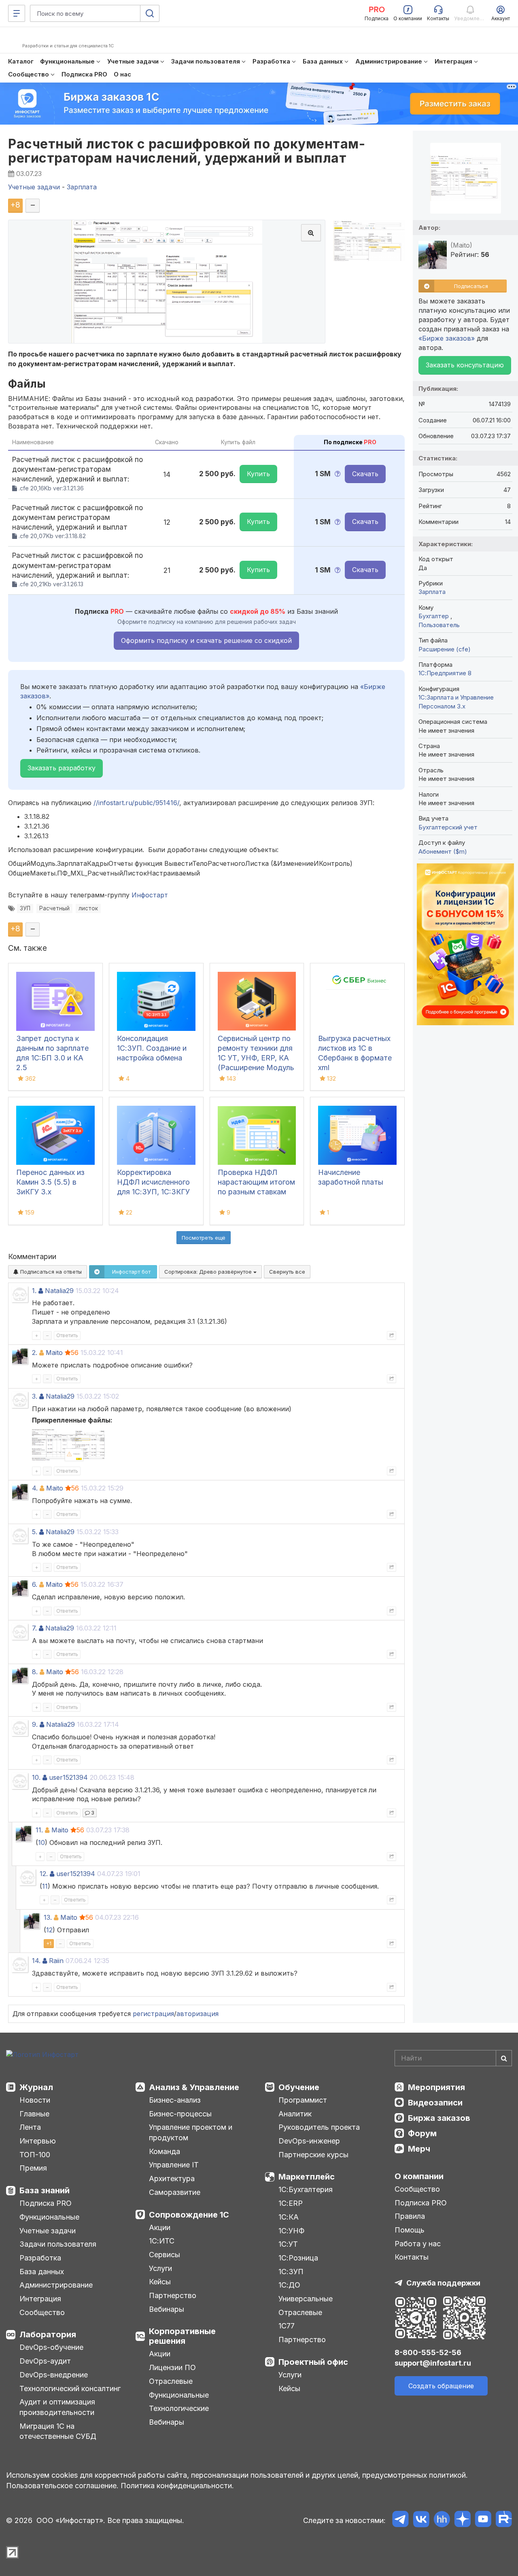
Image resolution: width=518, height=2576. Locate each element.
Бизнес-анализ (175, 2100)
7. (34, 1628)
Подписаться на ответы (50, 1272)
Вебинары (167, 2309)
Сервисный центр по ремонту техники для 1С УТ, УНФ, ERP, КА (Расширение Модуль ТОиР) (256, 1058)
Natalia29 (59, 1291)
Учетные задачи (48, 2231)
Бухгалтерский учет (448, 827)
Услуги (160, 2268)
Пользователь (439, 625)
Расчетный (54, 908)
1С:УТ (288, 2244)
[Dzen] (462, 2520)
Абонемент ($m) (443, 851)
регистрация (153, 2014)
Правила (410, 2216)
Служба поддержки (443, 2283)
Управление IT (174, 2165)
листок (88, 908)
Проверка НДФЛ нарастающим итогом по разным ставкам (256, 1182)
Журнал (36, 2087)
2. (35, 1353)
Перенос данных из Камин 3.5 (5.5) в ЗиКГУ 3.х (50, 1182)
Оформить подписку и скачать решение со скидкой (206, 640)
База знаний (45, 2190)
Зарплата (432, 592)
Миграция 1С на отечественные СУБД (58, 2431)
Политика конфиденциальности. (177, 2486)
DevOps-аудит (45, 2361)
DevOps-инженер (309, 2141)
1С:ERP (291, 2203)
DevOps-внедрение (54, 2375)
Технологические (179, 2408)
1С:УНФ (291, 2231)
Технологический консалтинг (70, 2388)
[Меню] (17, 13)
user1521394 (68, 1777)
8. (35, 1672)
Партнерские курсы (313, 2155)
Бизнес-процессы (180, 2114)
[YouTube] (483, 2520)
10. (36, 1777)
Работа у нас (418, 2244)
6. (35, 1584)
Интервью (38, 2141)
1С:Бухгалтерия (306, 2189)
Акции (160, 2227)
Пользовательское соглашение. (62, 2486)
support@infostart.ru (433, 2363)
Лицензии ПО (172, 2367)
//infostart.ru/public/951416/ (136, 803)
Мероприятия (436, 2087)
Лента (30, 2127)
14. (36, 1961)
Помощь (410, 2230)
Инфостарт (150, 895)
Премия (33, 2168)
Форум (422, 2133)
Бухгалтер (434, 616)
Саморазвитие (175, 2192)
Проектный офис (313, 2362)
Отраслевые (171, 2381)
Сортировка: (209, 1272)
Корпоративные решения (182, 2336)
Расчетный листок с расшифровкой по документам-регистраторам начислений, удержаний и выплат (187, 151)
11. (39, 1830)
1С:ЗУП (291, 2272)
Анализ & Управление (194, 2087)
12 (49, 1930)
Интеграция (40, 2299)
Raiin (56, 1961)
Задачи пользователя (58, 2244)
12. (44, 1874)
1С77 (287, 2326)
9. (35, 1724)
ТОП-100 (35, 2155)
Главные (34, 2114)
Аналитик (295, 2114)
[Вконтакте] (421, 2520)
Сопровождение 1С (189, 2215)
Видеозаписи (435, 2103)
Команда (165, 2151)
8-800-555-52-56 (428, 2352)
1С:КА (289, 2217)
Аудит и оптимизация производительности (57, 2407)
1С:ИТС (162, 2241)
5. (35, 1532)
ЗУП (25, 908)
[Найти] (504, 2058)
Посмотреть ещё (204, 1238)
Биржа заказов (439, 2118)
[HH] (442, 2520)
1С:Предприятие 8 (445, 673)
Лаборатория (48, 2334)
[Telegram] (400, 2520)
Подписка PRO (46, 2203)
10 (41, 1842)
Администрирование (56, 2285)
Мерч (419, 2149)
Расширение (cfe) (445, 649)
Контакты (412, 2257)
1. (34, 1291)
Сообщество (42, 2312)
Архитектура (172, 2178)
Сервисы (165, 2255)
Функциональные (49, 2217)
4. (35, 1488)
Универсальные (306, 2299)
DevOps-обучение (51, 2347)
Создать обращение (441, 2386)
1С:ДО (289, 2285)
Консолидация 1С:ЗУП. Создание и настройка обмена (152, 1048)
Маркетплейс (307, 2177)
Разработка (40, 2258)
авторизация (197, 2014)
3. (35, 1396)
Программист (303, 2100)
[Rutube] (504, 2520)
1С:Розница (298, 2258)
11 (45, 1886)
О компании (419, 2176)
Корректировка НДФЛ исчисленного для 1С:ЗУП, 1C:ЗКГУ (153, 1182)
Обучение (299, 2087)
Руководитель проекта (319, 2127)
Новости (35, 2100)
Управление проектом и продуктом (191, 2132)
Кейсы (160, 2282)
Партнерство (173, 2295)
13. (48, 1917)
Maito (54, 1353)
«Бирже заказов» (447, 338)
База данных (42, 2272)
